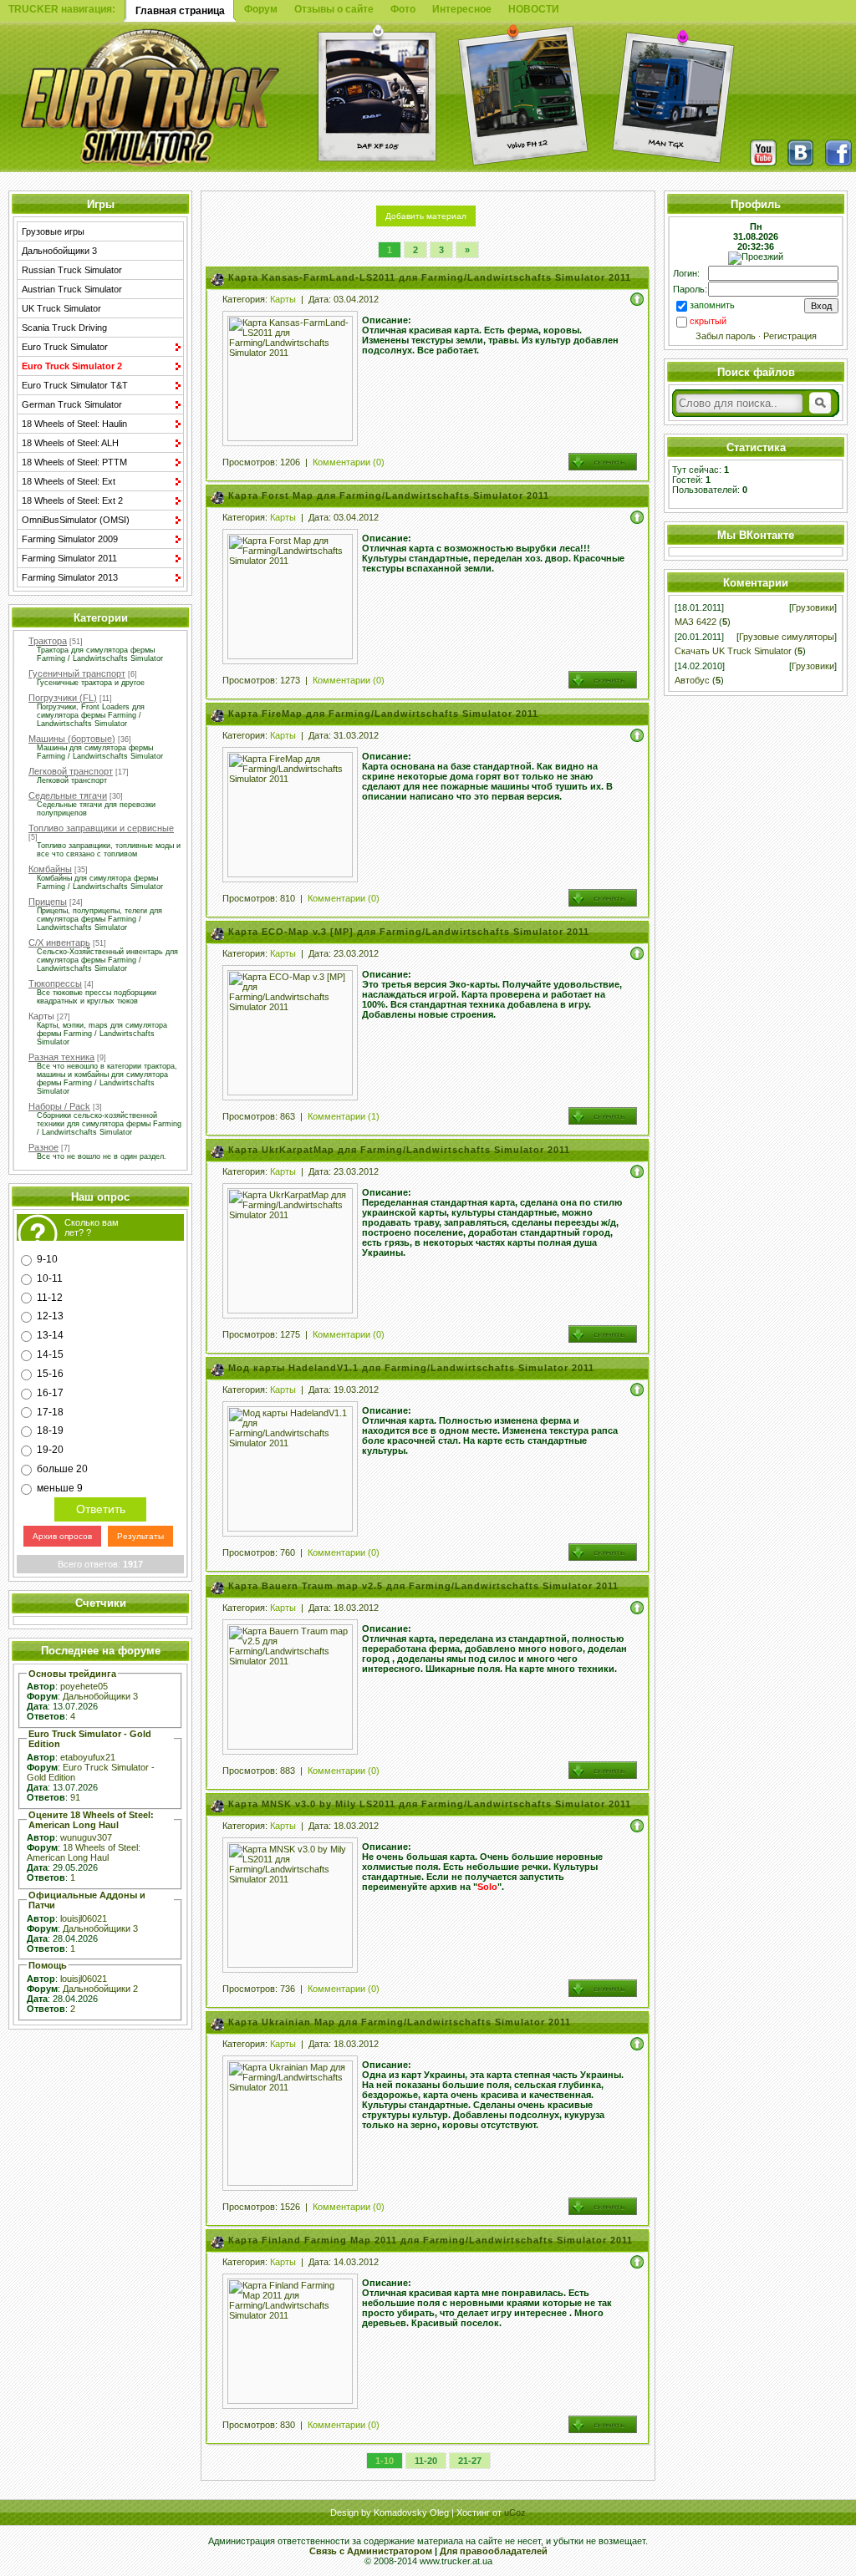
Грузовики (813, 607)
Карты (41, 1016)
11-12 (50, 1297)
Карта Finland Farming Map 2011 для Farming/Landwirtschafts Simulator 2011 (431, 2240)
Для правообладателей (494, 2551)
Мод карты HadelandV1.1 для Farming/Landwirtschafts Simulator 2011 (411, 1368)
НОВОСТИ (534, 9)
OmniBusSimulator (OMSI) (76, 520)
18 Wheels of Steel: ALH (70, 443)
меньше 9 (60, 1488)
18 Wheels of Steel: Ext (69, 481)
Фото (403, 9)
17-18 (50, 1411)
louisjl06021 (84, 1918)
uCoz (515, 2512)
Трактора (48, 641)
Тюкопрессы (55, 983)
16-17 (50, 1393)
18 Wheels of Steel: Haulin (74, 424)
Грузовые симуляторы (787, 637)
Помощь (48, 1965)
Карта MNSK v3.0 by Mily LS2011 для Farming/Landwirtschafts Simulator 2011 (430, 1804)
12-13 (50, 1316)
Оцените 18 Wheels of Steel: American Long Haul (91, 1820)
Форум (261, 9)
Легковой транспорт (71, 771)
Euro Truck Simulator (65, 347)
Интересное (462, 9)
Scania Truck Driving (64, 328)
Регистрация (790, 336)
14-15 (50, 1354)
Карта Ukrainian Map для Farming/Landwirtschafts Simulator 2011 (400, 2022)
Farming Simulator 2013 (70, 577)
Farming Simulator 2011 (69, 558)
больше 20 (62, 1469)
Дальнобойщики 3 (59, 251)
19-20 (50, 1450)
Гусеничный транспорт (77, 673)
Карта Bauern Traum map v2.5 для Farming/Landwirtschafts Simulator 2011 (423, 1586)
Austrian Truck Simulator (72, 289)
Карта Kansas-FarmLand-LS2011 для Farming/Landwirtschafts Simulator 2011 (430, 277)
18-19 (50, 1430)
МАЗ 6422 (695, 622)
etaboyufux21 (88, 1757)
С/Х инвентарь (59, 943)
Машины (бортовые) (72, 739)
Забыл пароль (726, 336)
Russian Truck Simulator (72, 270)
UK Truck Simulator (61, 308)
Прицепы (48, 902)
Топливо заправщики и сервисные (101, 828)
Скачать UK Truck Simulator (733, 651)
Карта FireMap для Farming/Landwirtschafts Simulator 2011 (383, 714)
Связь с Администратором (371, 2551)
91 (75, 1797)
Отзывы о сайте (334, 9)
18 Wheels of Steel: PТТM (74, 462)
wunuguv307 (86, 1837)
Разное (43, 1147)
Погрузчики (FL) (63, 698)
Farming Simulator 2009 (70, 539)
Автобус (692, 680)
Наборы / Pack (59, 1106)
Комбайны (50, 869)
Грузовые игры (53, 231)
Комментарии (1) (344, 1116)
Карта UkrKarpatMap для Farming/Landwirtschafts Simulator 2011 (399, 1150)
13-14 (50, 1335)
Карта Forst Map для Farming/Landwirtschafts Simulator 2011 (389, 495)
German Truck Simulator (72, 404)
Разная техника (61, 1057)
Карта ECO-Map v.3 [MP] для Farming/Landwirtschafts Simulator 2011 (409, 932)
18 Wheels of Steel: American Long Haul (84, 1852)
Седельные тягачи (68, 795)
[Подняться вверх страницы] (637, 298)
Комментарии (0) (349, 462)
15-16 (50, 1374)
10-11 (50, 1278)
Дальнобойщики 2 (100, 1989)
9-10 (47, 1259)
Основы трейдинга (72, 1674)
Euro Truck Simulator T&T (75, 385)
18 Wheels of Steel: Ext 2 (72, 500)
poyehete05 (84, 1686)
